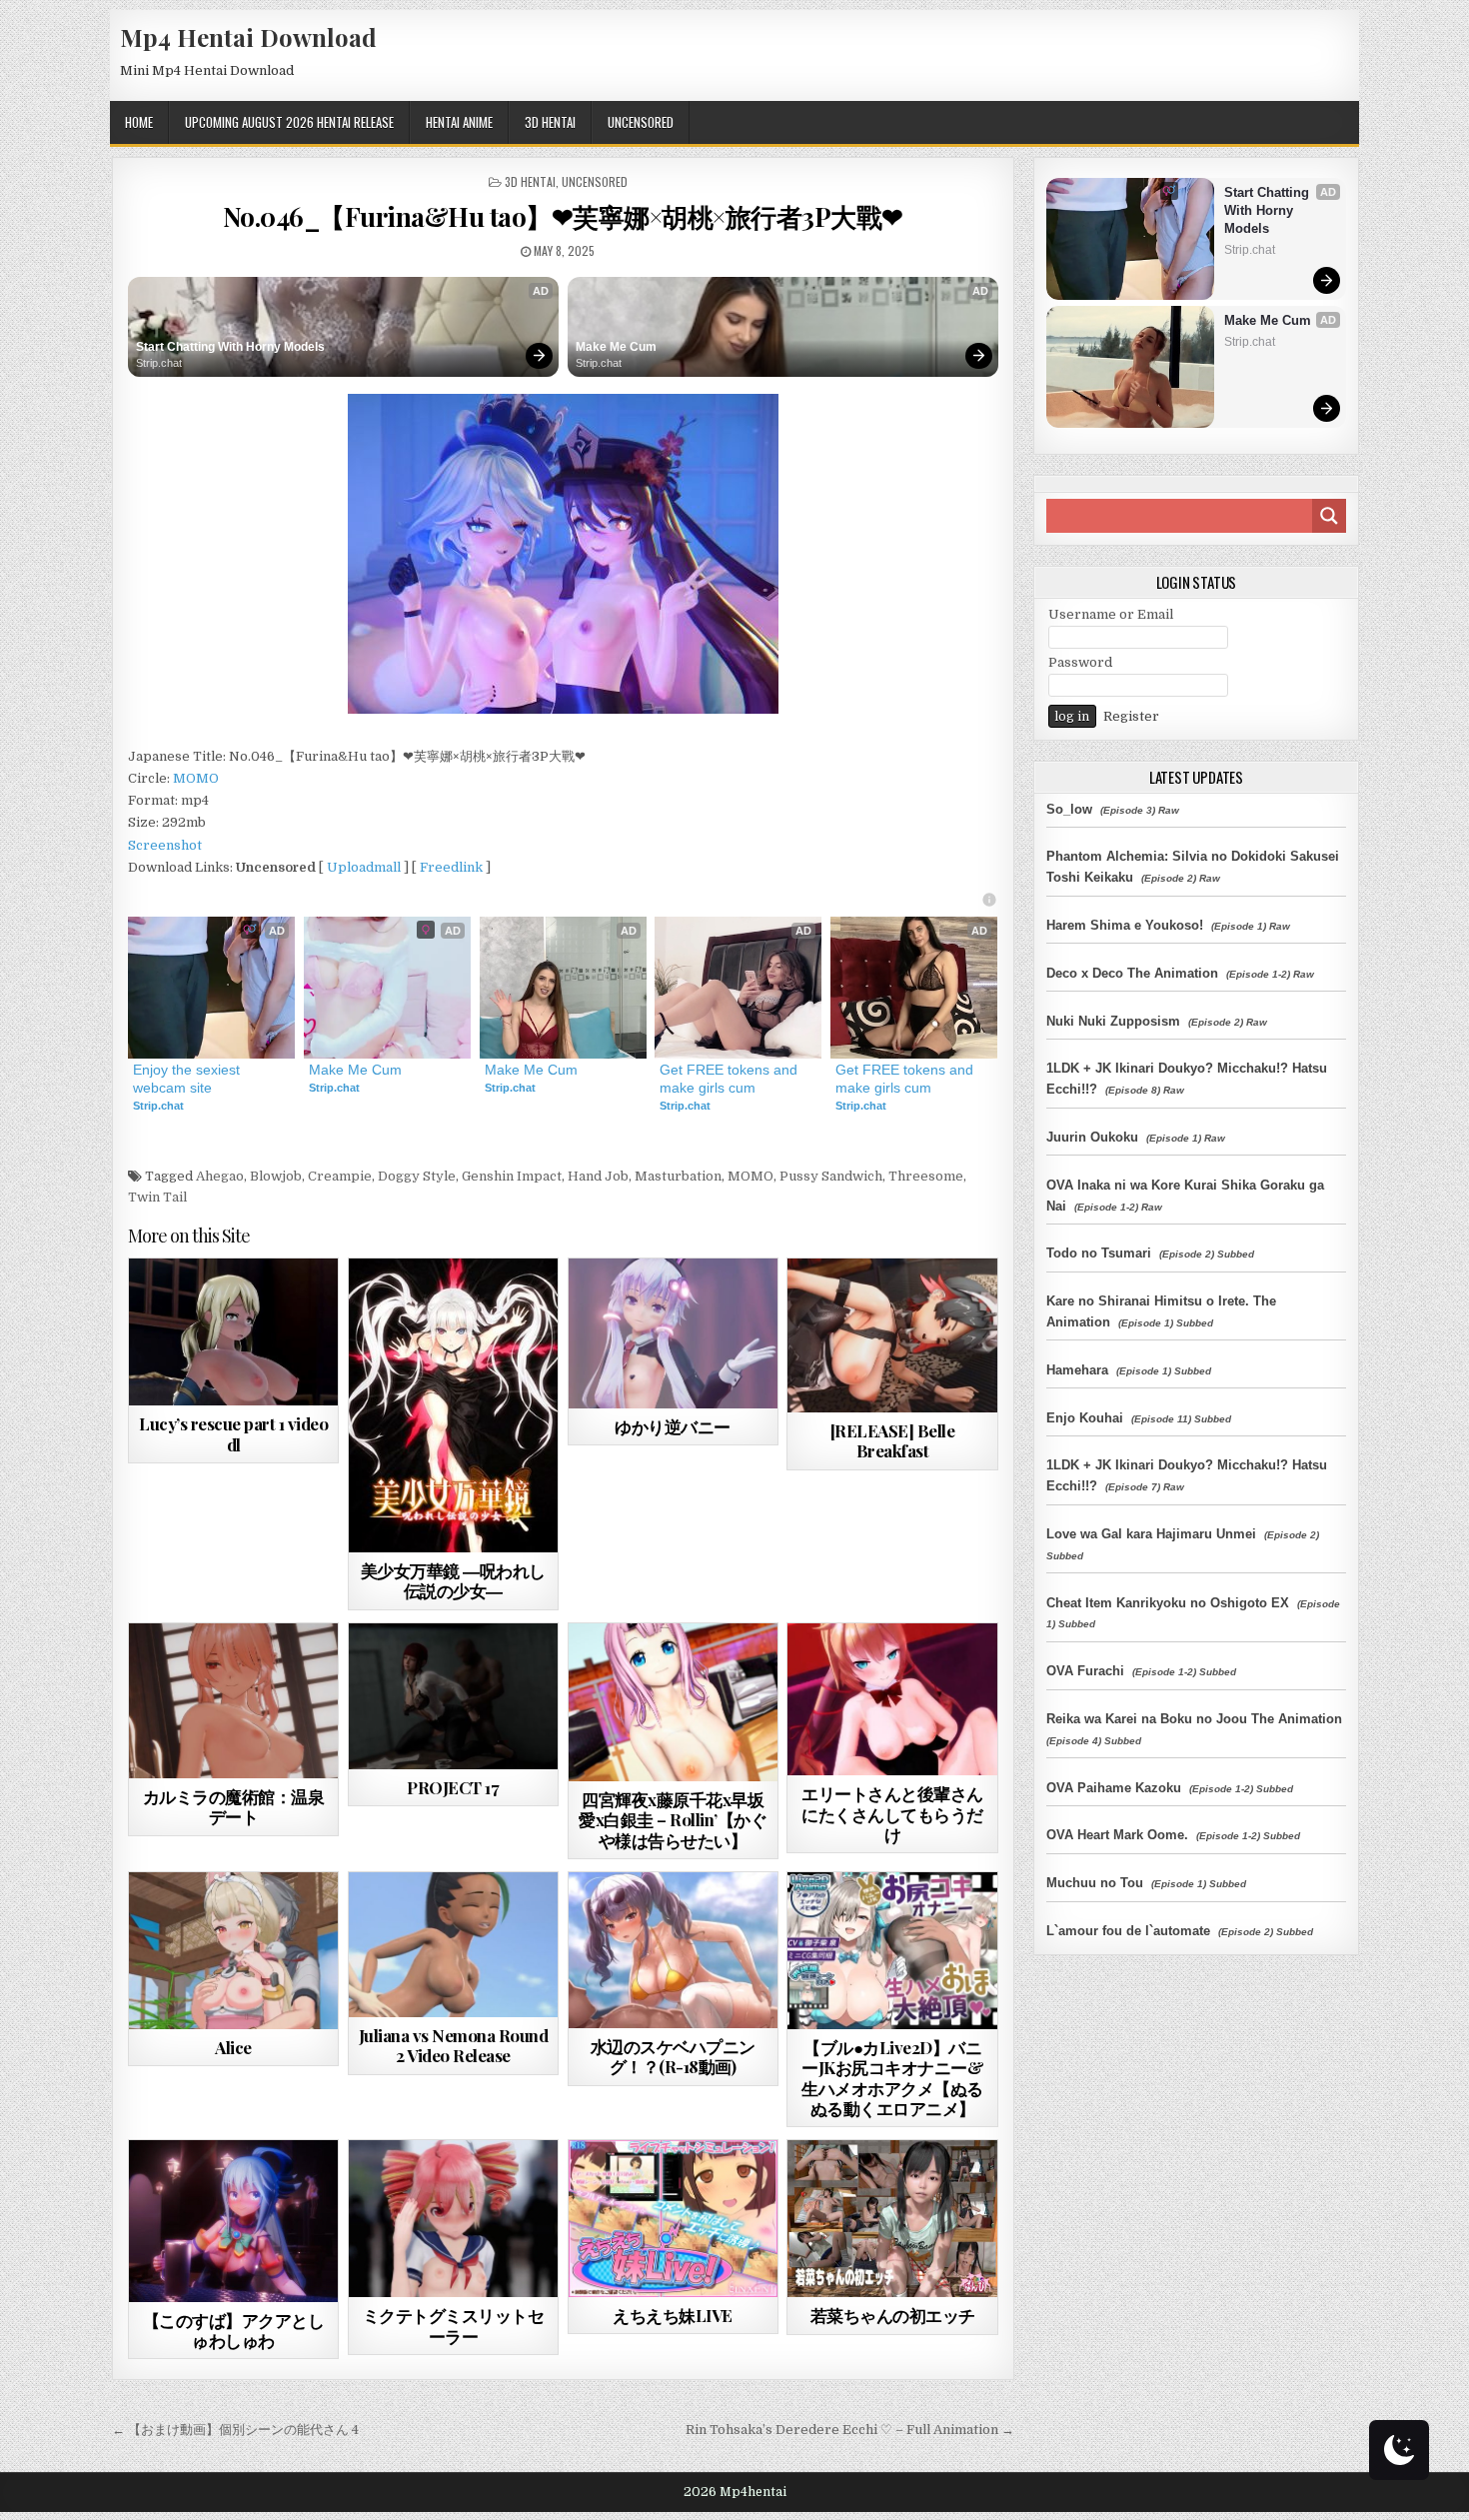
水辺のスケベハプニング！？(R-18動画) (673, 2056)
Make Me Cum (616, 347)
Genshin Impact (512, 1176)
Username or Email (1111, 614)
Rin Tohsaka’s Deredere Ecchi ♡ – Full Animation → (850, 2430)
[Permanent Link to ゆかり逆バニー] (673, 1333)
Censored (489, 1307)
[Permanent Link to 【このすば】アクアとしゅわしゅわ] (233, 2221)
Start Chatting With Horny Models (230, 347)
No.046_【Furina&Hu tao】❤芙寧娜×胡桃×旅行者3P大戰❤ (563, 216)
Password (1080, 662)
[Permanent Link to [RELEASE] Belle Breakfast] (892, 1335)
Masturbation (678, 1176)
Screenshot (165, 845)
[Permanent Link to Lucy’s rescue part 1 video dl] (233, 1332)
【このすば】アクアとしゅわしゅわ (234, 2330)
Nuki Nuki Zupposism (1113, 1021)
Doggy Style (417, 1176)
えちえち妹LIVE (673, 2315)
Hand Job (598, 1176)
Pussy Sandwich (831, 1176)
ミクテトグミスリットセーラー (454, 2325)
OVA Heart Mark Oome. (1117, 1835)
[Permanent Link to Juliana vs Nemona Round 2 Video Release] (453, 1945)
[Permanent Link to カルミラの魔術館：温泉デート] (233, 1701)
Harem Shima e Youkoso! (1125, 925)
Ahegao (220, 1176)
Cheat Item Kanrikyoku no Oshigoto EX (1168, 1603)
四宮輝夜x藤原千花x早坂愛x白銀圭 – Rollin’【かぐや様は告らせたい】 (673, 1820)
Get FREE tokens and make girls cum (731, 1079)
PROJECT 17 (453, 1787)
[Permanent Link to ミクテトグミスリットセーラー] (453, 2219)
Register (1131, 716)
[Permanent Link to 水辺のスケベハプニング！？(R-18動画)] (673, 1950)
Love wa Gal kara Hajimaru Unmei (1151, 1534)
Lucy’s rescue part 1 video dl (233, 1433)
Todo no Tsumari (1099, 1253)
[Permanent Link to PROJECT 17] (453, 1696)
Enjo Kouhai (1085, 1418)
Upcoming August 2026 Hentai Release (289, 122)
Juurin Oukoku (1092, 1137)
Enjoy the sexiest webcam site (188, 1079)
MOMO (196, 778)
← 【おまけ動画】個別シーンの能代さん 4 (235, 2430)
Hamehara (1077, 1370)
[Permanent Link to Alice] (233, 1951)
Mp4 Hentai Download (248, 37)
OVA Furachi (1085, 1671)
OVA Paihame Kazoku (1114, 1788)
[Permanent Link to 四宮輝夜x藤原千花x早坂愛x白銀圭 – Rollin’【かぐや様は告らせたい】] (673, 1702)
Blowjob (276, 1176)
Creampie (340, 1176)
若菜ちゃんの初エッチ (893, 2315)
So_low (1069, 809)
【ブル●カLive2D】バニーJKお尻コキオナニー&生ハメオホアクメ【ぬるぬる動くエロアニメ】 (892, 2078)
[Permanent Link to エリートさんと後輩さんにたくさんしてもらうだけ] (892, 1699)
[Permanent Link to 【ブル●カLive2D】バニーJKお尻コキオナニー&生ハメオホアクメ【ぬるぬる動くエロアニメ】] (892, 1951)
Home (139, 122)
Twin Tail (157, 1197)
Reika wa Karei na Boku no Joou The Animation (1194, 1719)
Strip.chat (159, 363)
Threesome (926, 1176)
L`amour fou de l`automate (1128, 1931)
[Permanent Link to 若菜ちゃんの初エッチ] (892, 2219)
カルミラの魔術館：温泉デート (234, 1806)
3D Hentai (550, 122)
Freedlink (451, 867)
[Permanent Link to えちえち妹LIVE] (673, 2219)
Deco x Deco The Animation (1132, 973)
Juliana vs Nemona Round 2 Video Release (454, 2045)
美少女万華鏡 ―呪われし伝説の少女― (453, 1580)
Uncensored (641, 122)
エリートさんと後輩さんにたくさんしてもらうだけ (892, 1814)
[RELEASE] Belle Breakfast (893, 1440)
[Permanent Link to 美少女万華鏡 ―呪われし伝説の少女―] (453, 1405)
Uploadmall (364, 867)
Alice (233, 2047)
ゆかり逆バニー (673, 1426)
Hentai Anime (459, 122)
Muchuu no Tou (1095, 1883)
